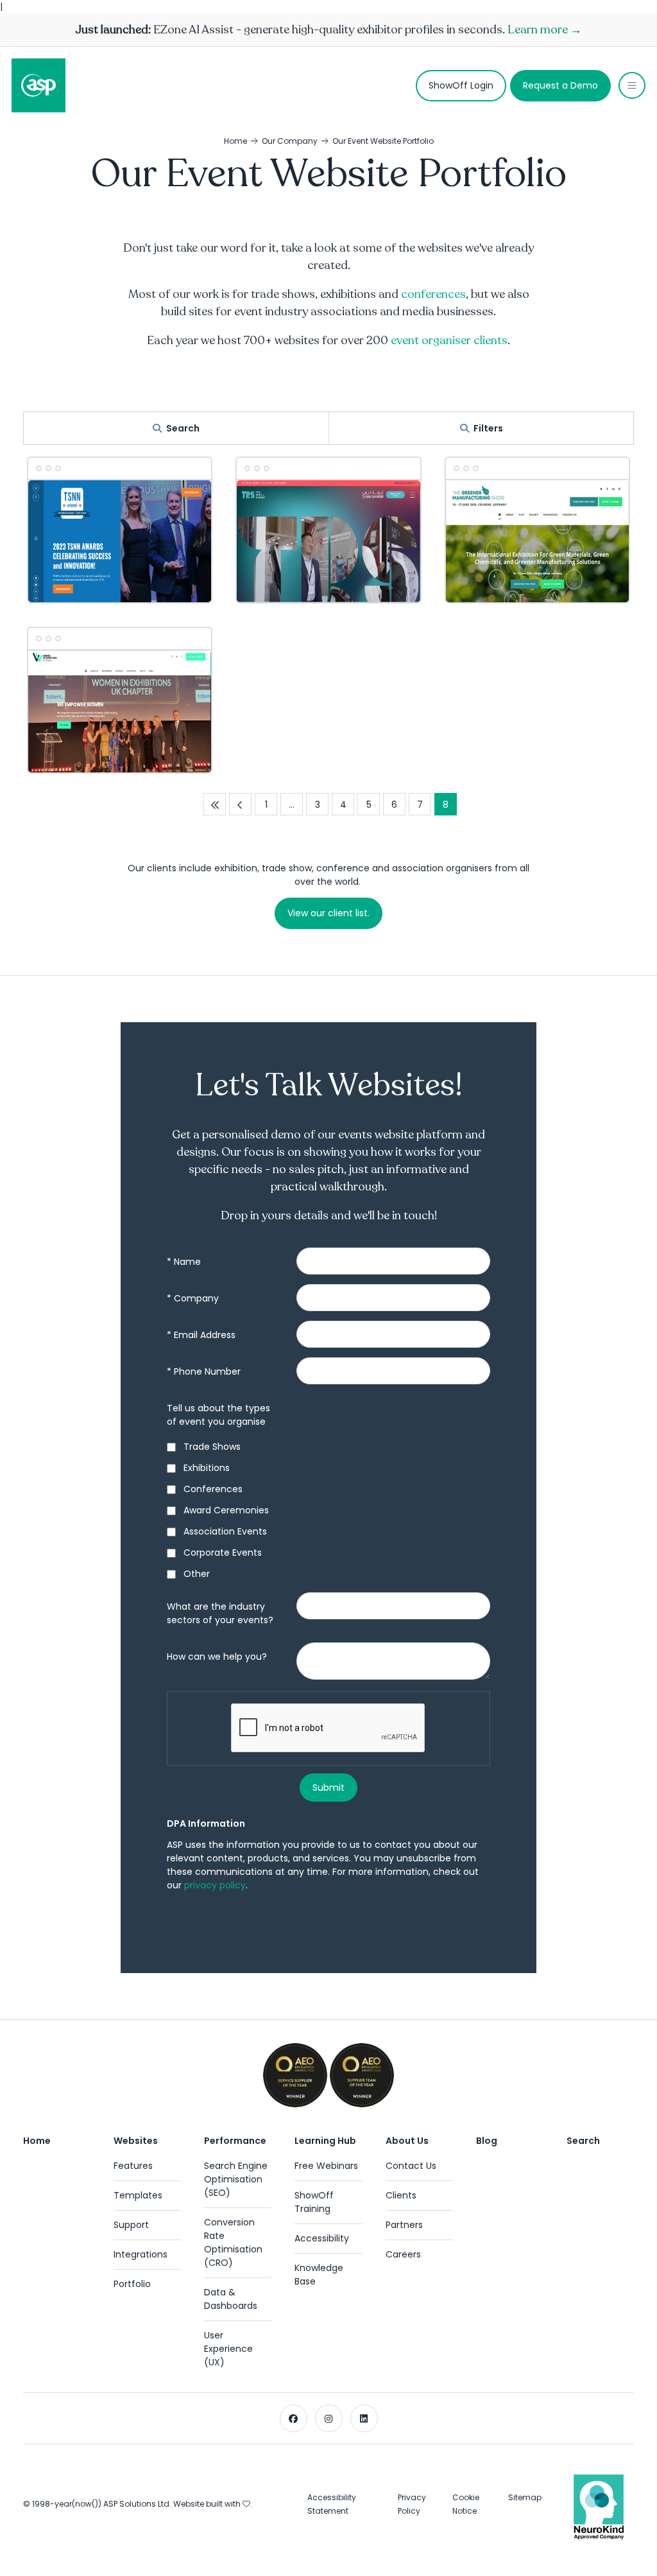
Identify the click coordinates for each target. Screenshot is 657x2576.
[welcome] (38, 85)
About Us (407, 2141)
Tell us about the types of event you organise (218, 1415)
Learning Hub (325, 2141)
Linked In (364, 2418)
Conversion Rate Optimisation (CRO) (233, 2242)
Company (193, 1298)
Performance (235, 2141)
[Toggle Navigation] (632, 85)
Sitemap (525, 2497)
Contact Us (411, 2166)
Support (131, 2225)
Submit (328, 1788)
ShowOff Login (461, 85)
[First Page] (215, 804)
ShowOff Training (314, 2202)
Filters (488, 428)
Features (133, 2166)
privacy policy (215, 1885)
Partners (404, 2225)
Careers (403, 2254)
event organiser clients (449, 340)
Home (235, 141)
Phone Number (204, 1371)
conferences (433, 294)
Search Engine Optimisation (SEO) (236, 2179)
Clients (401, 2195)
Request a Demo (560, 85)
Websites (136, 2141)
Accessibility (322, 2238)
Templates (138, 2195)
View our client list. (328, 913)
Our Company (290, 141)
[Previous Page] (240, 804)
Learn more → (545, 30)
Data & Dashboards (231, 2299)
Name (184, 1262)
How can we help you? (217, 1657)
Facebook (294, 2418)
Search (183, 428)
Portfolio (132, 2284)
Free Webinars (326, 2166)
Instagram (329, 2418)
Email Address (201, 1335)
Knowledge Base (319, 2275)
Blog (487, 2141)
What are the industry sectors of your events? (220, 1613)
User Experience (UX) (228, 2349)
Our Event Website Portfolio (383, 141)
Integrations (141, 2254)
